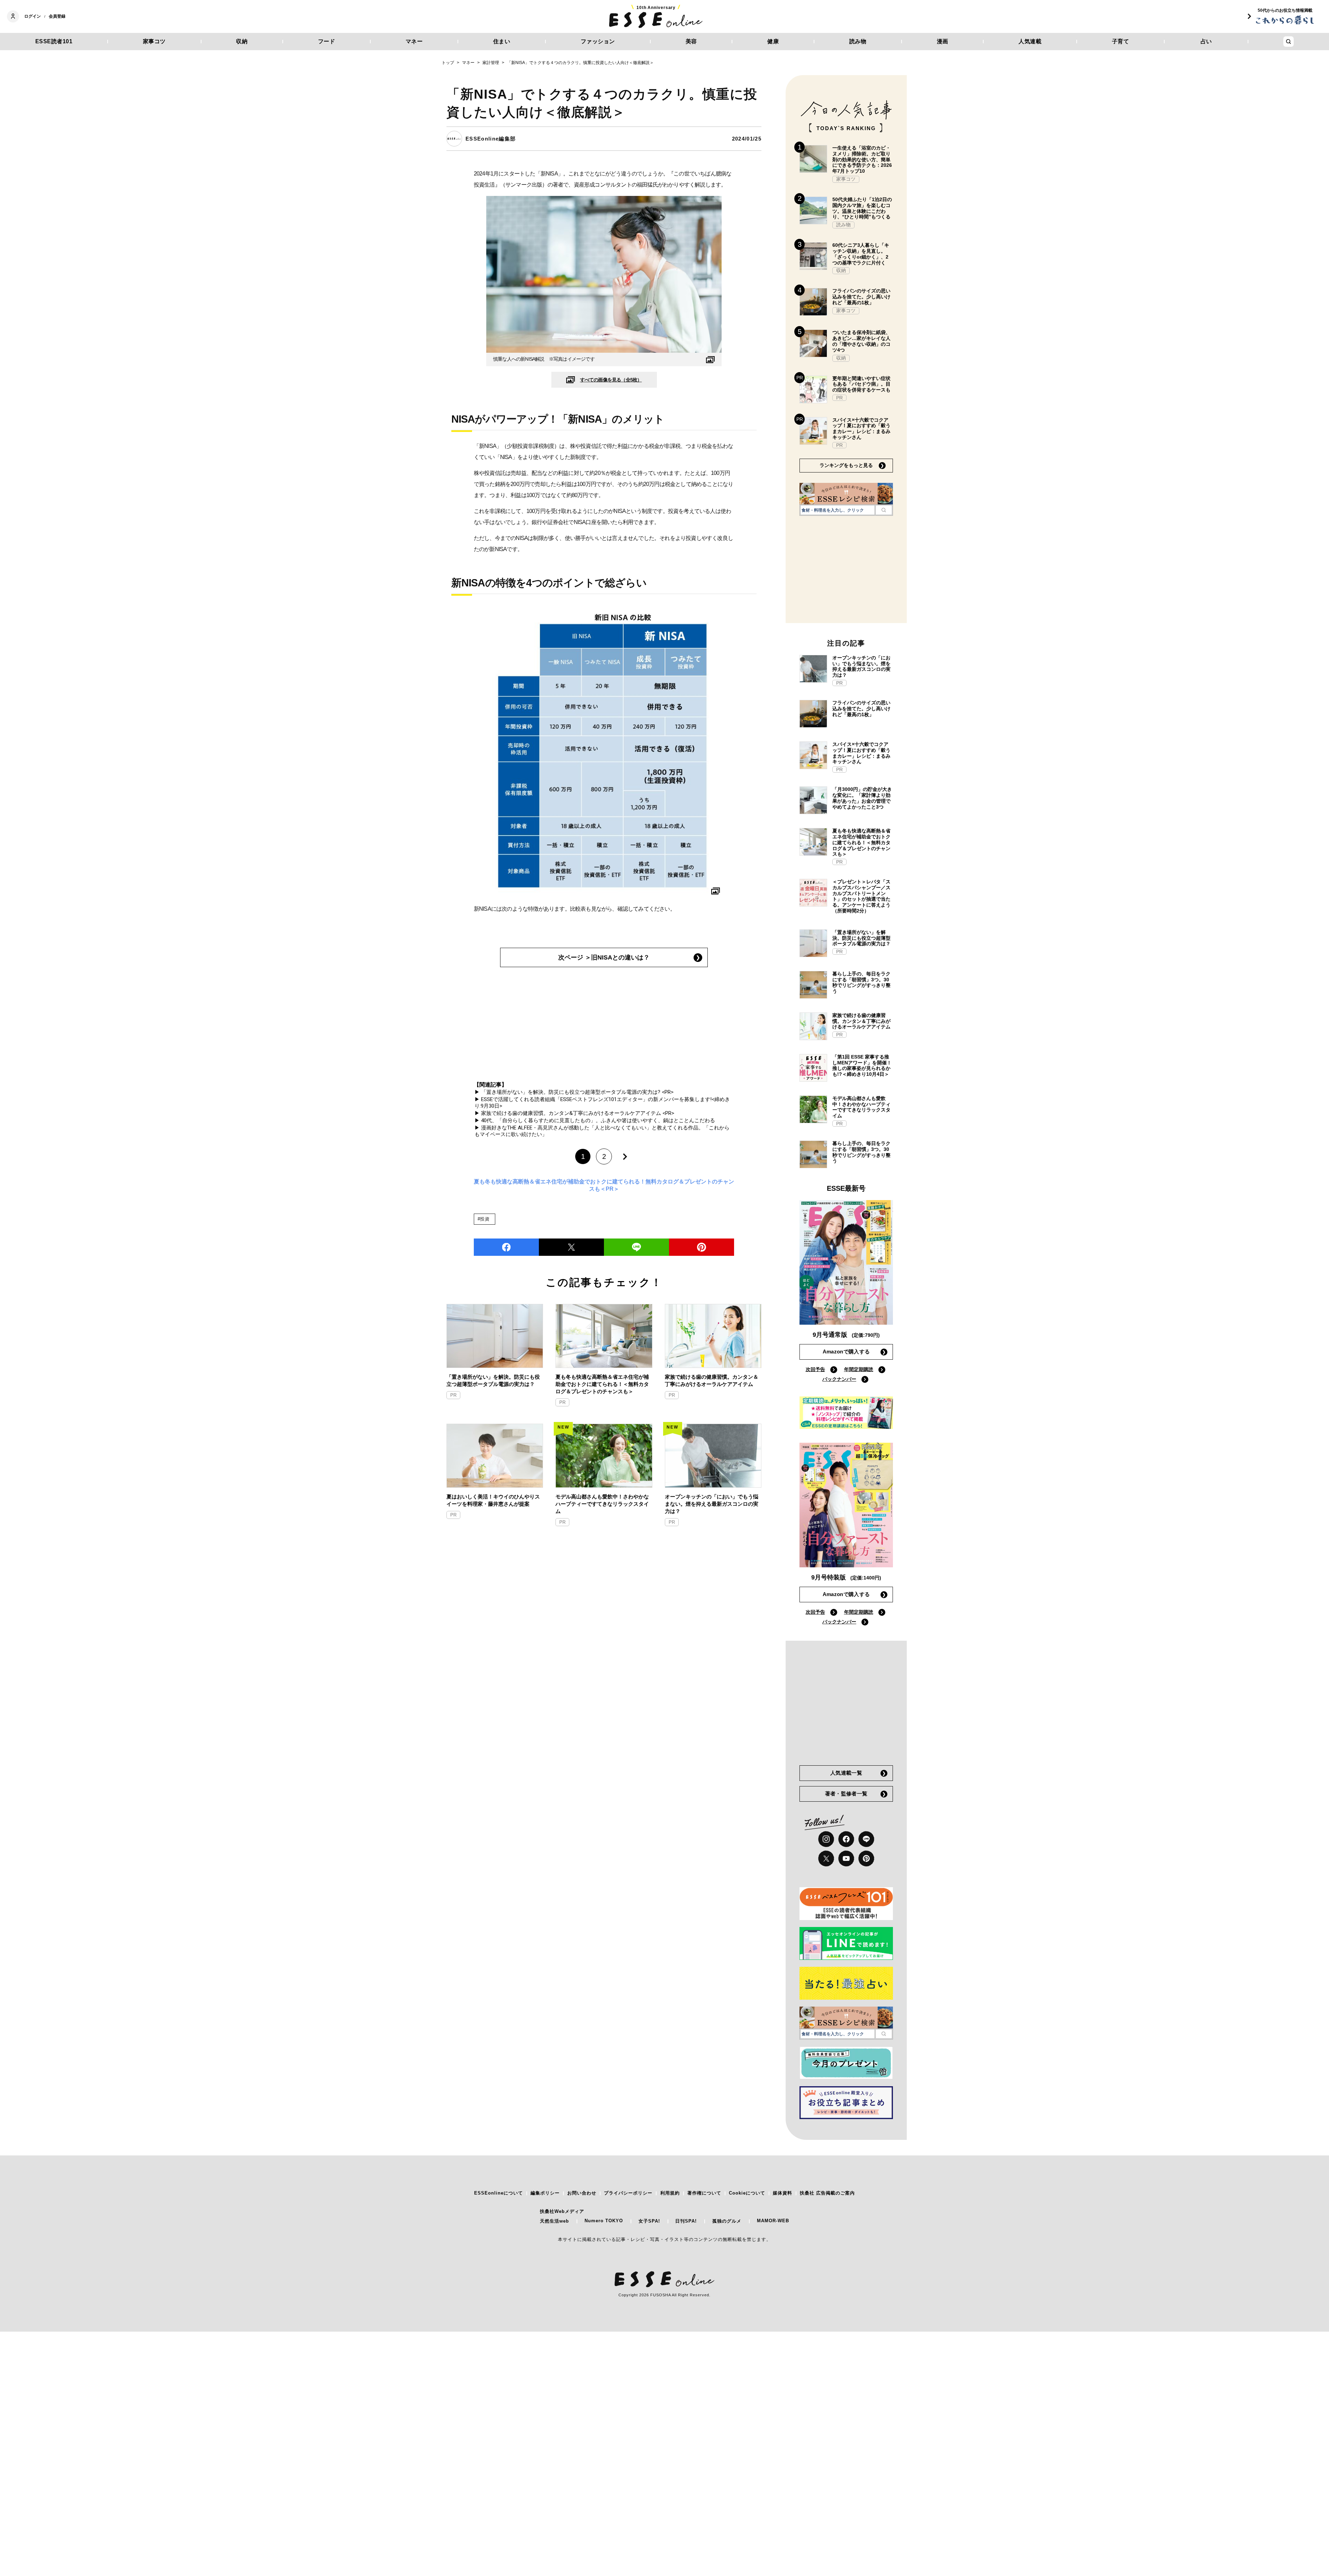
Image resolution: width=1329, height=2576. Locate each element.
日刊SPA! (686, 2221)
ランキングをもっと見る (846, 465)
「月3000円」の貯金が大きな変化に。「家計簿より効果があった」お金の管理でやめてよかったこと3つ (862, 798)
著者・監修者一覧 (846, 1794)
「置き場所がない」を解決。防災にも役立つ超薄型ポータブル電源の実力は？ (493, 1380)
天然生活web (554, 2221)
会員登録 (57, 16)
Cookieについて (747, 2193)
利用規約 (670, 2193)
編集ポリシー (545, 2193)
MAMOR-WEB (773, 2221)
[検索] (884, 510)
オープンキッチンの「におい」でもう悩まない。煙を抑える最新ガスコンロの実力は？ (712, 1504)
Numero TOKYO (604, 2221)
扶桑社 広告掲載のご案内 (827, 2193)
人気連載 (1030, 41)
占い (1206, 41)
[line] (636, 1247)
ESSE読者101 (54, 41)
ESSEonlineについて (499, 2193)
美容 (691, 41)
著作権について (704, 2193)
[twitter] (571, 1247)
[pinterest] (866, 1858)
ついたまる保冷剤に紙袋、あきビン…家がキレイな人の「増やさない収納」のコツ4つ (861, 341)
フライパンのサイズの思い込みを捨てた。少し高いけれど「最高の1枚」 (861, 297)
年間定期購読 (859, 1369)
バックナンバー (839, 1379)
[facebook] (506, 1247)
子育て (1121, 41)
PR (453, 1395)
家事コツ (154, 41)
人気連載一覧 (846, 1773)
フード (327, 41)
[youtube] (846, 1858)
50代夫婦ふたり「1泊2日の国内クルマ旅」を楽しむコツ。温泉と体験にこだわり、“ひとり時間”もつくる (862, 208)
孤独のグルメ (727, 2221)
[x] (826, 1858)
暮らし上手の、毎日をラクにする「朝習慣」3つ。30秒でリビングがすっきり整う (861, 982)
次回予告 (815, 1369)
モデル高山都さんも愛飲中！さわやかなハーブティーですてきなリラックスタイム (602, 1504)
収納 (242, 41)
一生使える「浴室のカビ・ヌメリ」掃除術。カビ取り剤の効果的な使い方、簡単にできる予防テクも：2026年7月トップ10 (862, 159)
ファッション (598, 41)
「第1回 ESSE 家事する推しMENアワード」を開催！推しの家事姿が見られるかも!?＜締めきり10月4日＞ (862, 1065)
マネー (414, 41)
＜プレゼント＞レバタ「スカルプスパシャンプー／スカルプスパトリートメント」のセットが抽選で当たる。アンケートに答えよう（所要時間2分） (861, 896)
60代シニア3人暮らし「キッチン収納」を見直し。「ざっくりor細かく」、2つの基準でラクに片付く (861, 254)
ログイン (33, 16)
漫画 (943, 41)
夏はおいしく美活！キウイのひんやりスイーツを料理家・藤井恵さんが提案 (493, 1500)
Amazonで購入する (846, 1352)
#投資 (484, 1219)
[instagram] (826, 1839)
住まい (502, 41)
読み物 (858, 41)
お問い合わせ (582, 2193)
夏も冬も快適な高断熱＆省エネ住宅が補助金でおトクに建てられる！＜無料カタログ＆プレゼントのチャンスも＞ (602, 1384)
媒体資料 (783, 2193)
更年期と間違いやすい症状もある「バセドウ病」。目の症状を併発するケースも (861, 384)
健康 (773, 41)
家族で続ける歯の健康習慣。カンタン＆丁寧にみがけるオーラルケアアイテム (712, 1380)
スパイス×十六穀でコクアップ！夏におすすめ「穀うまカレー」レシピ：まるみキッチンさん (861, 429)
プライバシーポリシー (628, 2193)
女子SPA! (649, 2221)
